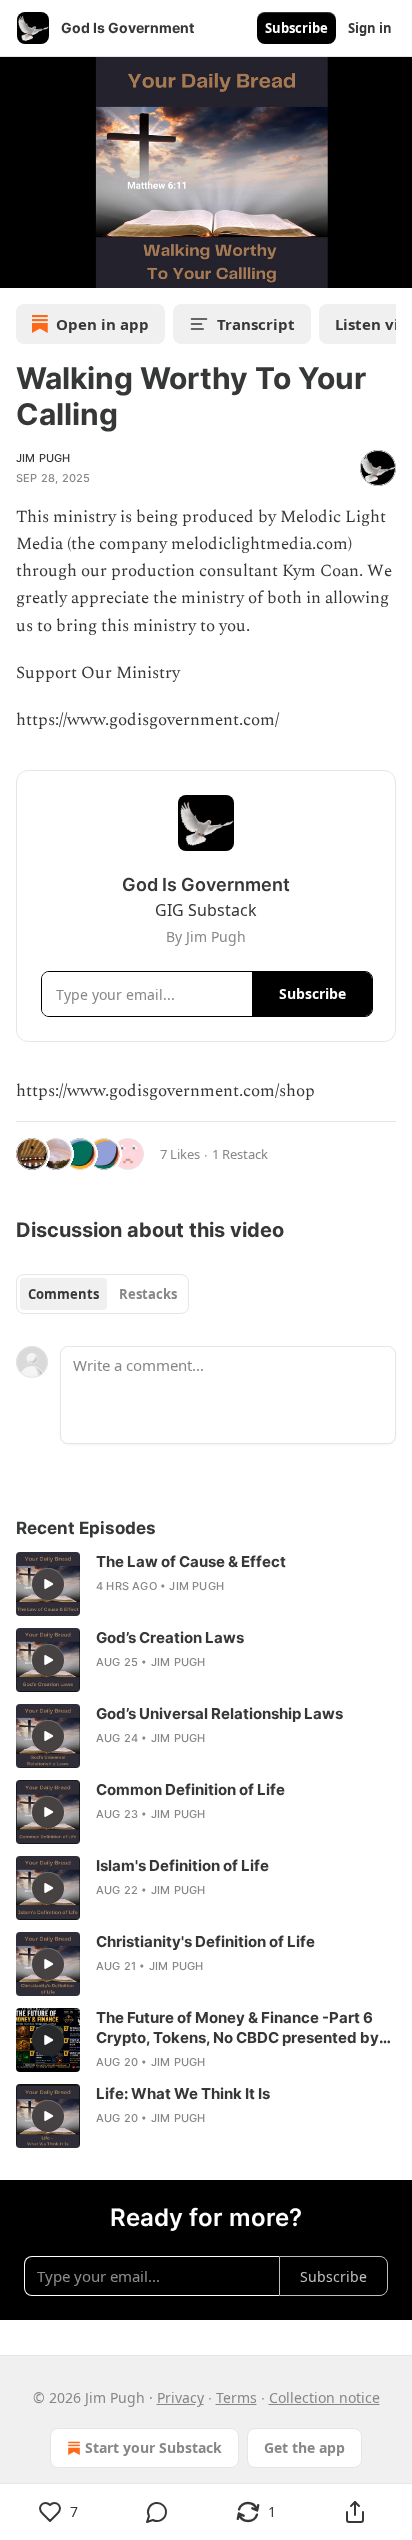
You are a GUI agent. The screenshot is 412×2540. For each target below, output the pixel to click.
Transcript (256, 324)
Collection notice (324, 2397)
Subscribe (296, 28)
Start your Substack (153, 2447)
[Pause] (22, 266)
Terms (236, 2397)
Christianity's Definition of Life (205, 1941)
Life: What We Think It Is (183, 2093)
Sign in (370, 28)
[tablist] (102, 1294)
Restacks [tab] (148, 1294)
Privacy (180, 2397)
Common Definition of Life (190, 1789)
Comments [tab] (63, 1294)
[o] (48, 1584)
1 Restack (240, 1154)
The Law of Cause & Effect (191, 1561)
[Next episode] (66, 266)
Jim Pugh (43, 458)
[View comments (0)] (157, 2512)
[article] (206, 1584)
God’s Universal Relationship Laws (219, 1713)
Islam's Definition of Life (182, 1865)
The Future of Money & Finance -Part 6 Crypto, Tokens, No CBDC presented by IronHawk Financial (237, 2028)
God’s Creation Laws (170, 1637)
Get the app (304, 2447)
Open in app (102, 324)
